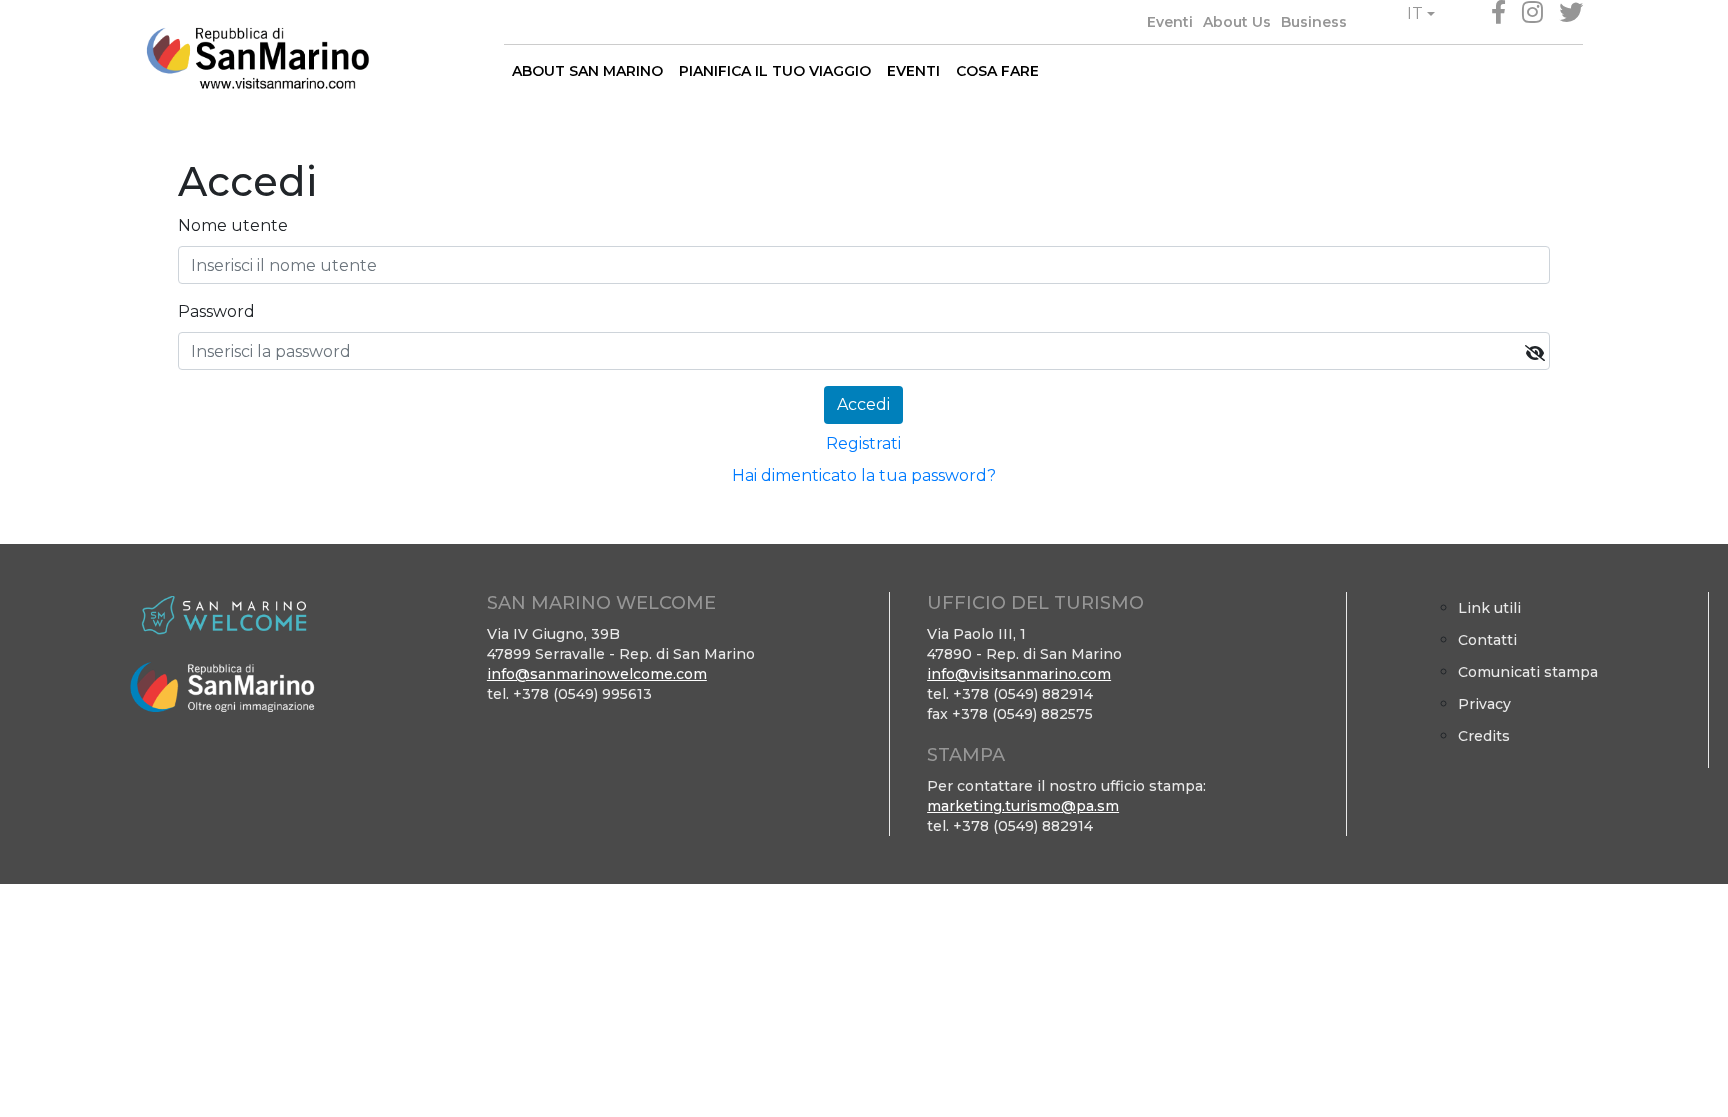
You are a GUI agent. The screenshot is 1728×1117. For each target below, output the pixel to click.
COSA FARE (997, 71)
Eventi (1170, 22)
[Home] (257, 58)
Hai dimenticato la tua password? (864, 475)
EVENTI (913, 71)
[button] (1421, 14)
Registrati (863, 443)
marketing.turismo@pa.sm (1023, 806)
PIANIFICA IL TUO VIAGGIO (775, 71)
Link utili (1489, 608)
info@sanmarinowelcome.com (597, 674)
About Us (1237, 22)
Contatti (1487, 640)
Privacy (1484, 704)
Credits (1484, 736)
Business (1314, 22)
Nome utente (233, 225)
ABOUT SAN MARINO (587, 71)
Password (216, 311)
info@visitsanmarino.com (1019, 674)
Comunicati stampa (1528, 672)
